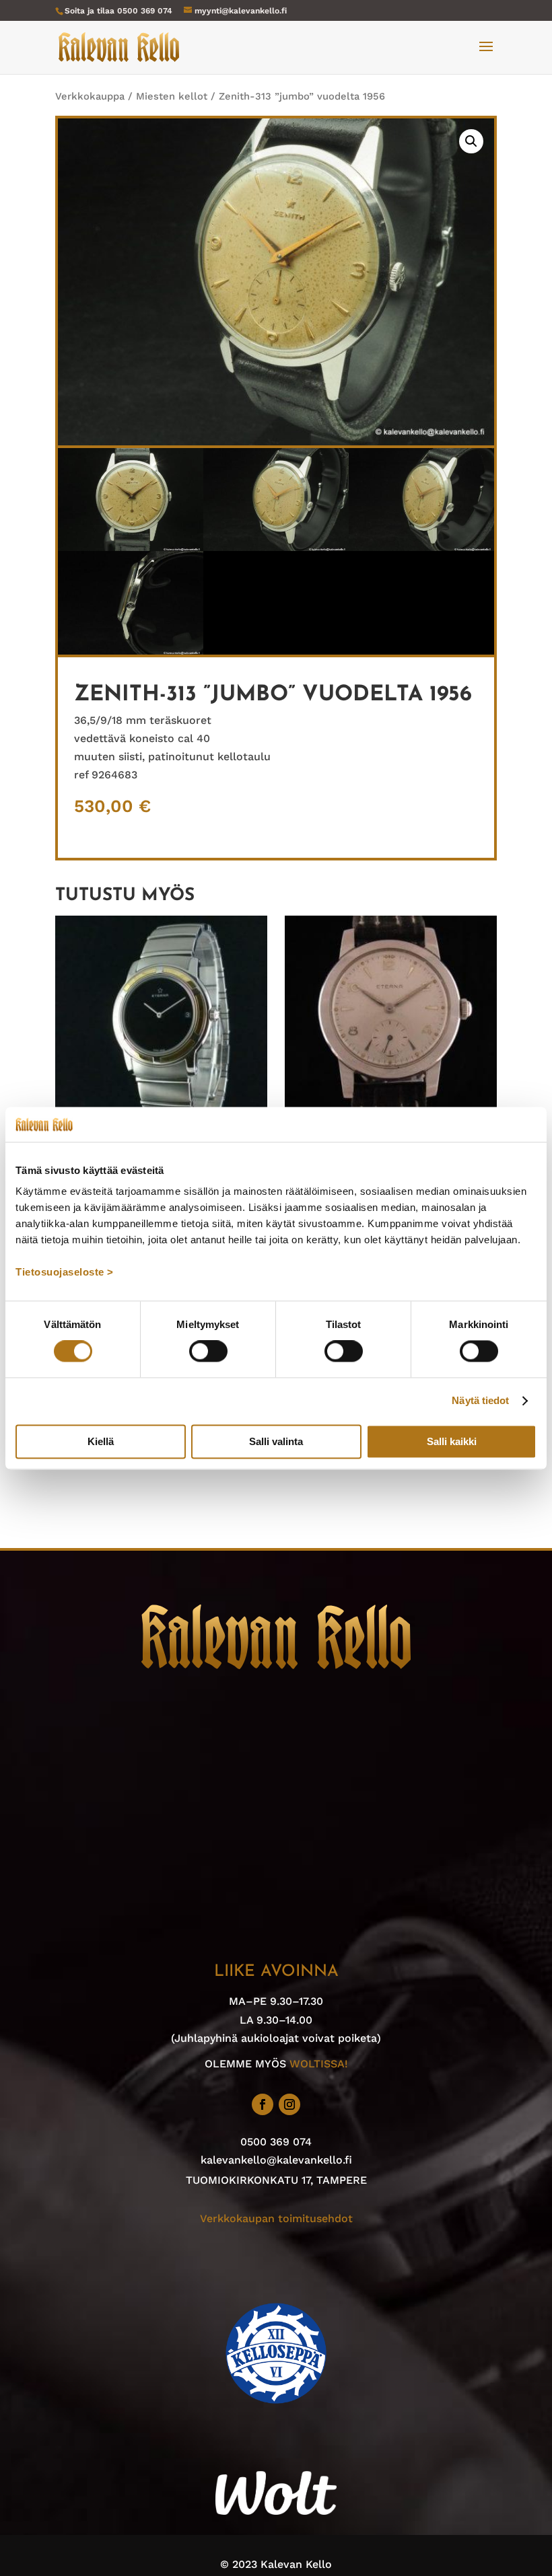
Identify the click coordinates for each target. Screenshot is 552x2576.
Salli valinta (276, 1441)
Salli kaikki (452, 1441)
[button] (471, 141)
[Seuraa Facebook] (263, 2104)
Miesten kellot (172, 96)
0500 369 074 (145, 11)
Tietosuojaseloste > (65, 1273)
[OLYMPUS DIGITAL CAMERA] (131, 547)
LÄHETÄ (276, 2547)
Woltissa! (319, 2064)
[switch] (208, 1352)
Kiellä (101, 1441)
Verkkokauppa (90, 96)
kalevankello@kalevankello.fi (276, 2160)
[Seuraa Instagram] (289, 2104)
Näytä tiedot (480, 1401)
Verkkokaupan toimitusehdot (276, 2218)
